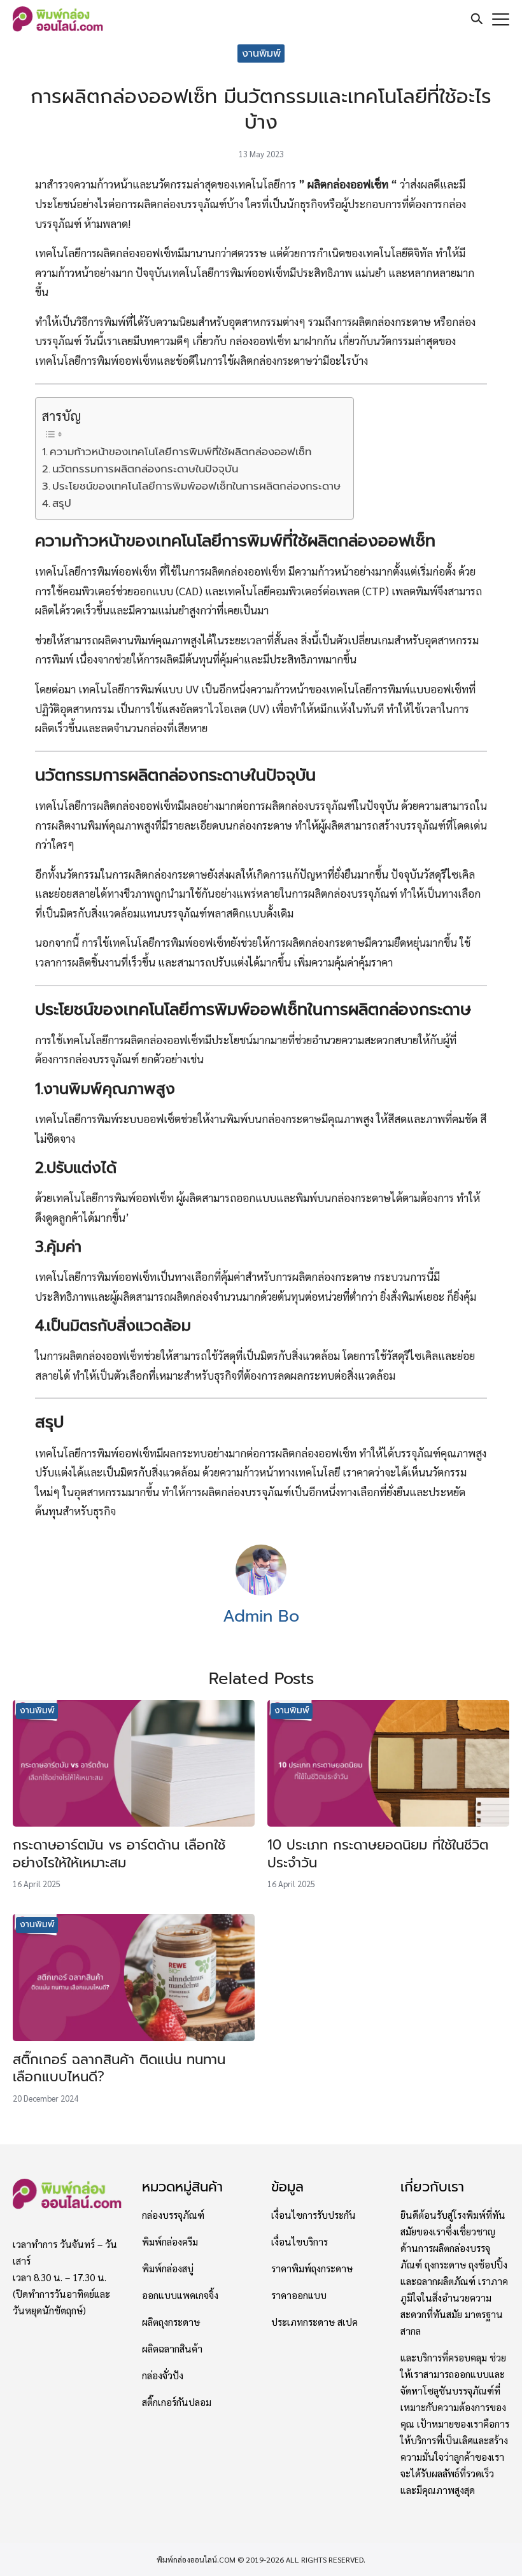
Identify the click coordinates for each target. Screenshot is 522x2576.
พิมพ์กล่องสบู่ (168, 2268)
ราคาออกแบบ (299, 2295)
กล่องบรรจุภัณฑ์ (173, 2214)
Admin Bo (261, 1616)
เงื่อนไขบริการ (300, 2241)
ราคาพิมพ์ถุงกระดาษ (312, 2268)
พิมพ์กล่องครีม (170, 2241)
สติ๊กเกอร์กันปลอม (177, 2402)
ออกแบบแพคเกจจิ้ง (180, 2295)
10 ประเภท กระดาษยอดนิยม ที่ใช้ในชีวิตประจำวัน (378, 1854)
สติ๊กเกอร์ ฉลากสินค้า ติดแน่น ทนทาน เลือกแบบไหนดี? (119, 2069)
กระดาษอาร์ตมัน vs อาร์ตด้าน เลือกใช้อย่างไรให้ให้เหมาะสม (119, 1854)
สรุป (62, 503)
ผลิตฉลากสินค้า (172, 2348)
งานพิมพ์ (261, 53)
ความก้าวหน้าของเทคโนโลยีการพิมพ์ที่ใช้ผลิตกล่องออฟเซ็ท (180, 452)
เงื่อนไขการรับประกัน (314, 2214)
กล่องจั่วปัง (163, 2375)
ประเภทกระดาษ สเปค (314, 2321)
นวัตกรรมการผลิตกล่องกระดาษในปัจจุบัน (145, 469)
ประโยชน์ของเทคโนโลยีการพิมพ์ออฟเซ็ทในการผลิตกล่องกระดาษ (196, 486)
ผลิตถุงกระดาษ (171, 2321)
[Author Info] (261, 1591)
